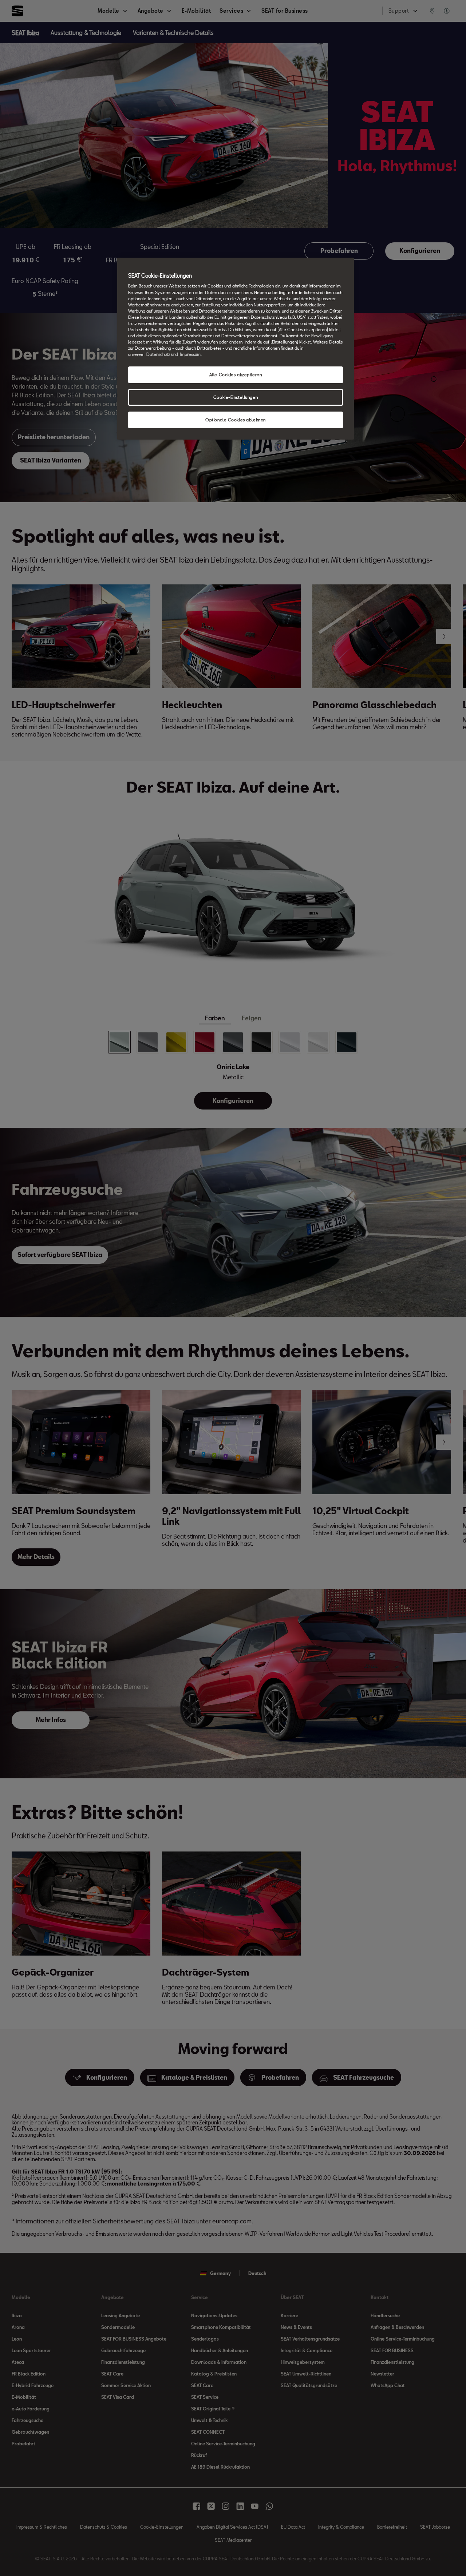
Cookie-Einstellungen (236, 397)
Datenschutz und (162, 354)
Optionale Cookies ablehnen (236, 420)
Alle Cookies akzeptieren (236, 375)
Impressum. (191, 354)
